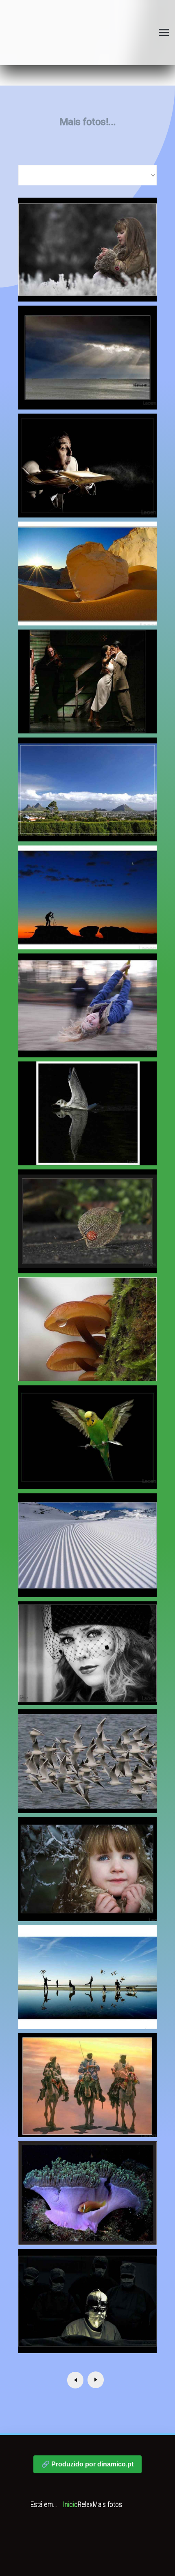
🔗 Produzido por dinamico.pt (87, 2464)
